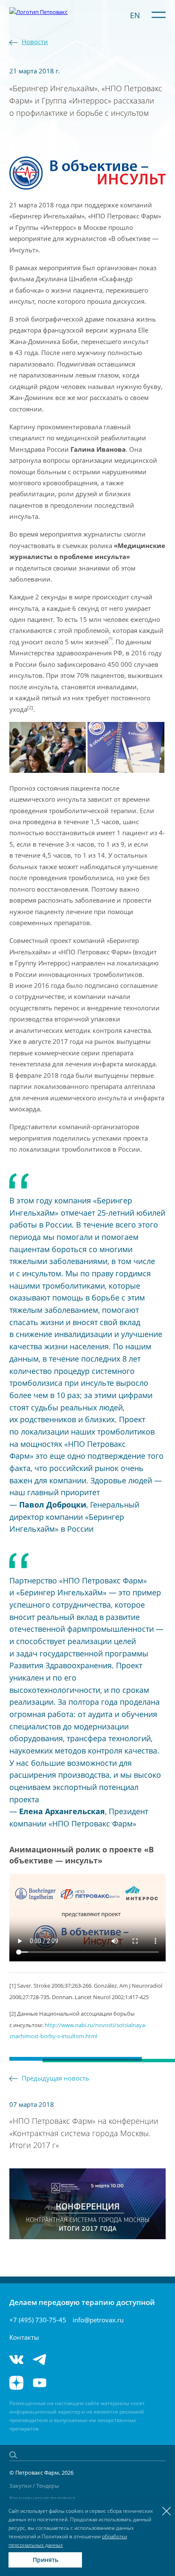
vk (16, 2359)
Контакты (24, 2337)
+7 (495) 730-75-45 (38, 2320)
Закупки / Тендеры (34, 2486)
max (93, 2359)
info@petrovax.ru (98, 2320)
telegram (40, 2359)
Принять (45, 2560)
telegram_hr (66, 2359)
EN (135, 15)
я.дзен (16, 2383)
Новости (35, 42)
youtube (40, 2383)
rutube (66, 2383)
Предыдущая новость (55, 2078)
